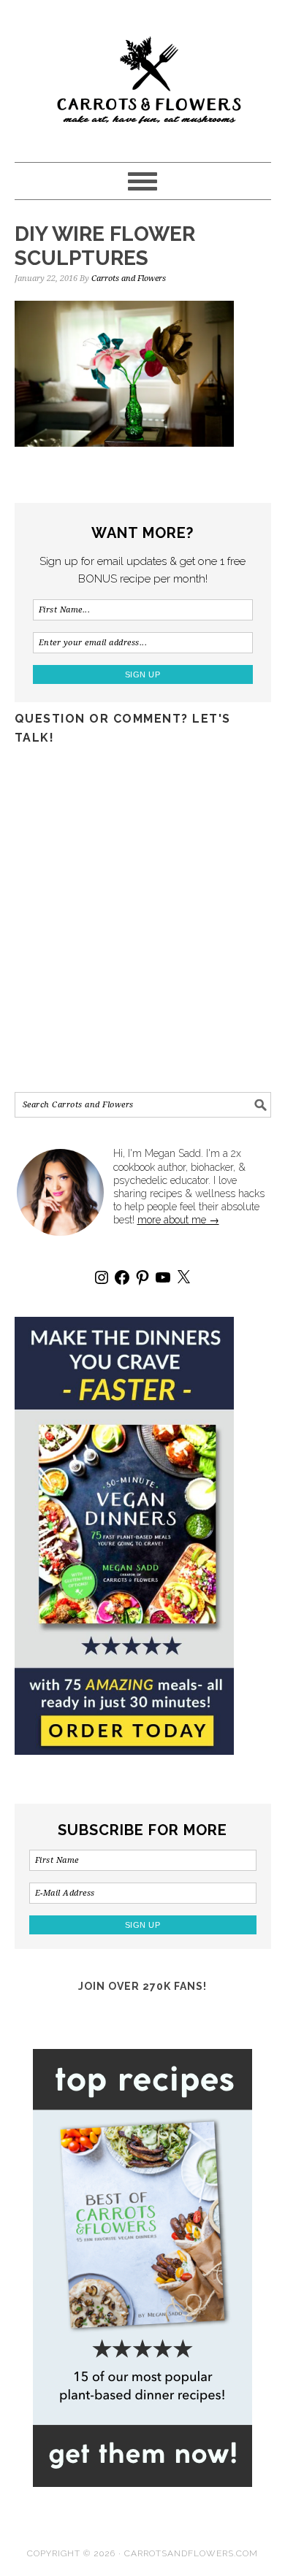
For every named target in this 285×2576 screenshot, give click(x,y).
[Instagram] (102, 1277)
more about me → (178, 1220)
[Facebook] (122, 1277)
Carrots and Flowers (143, 74)
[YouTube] (163, 1277)
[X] (183, 1277)
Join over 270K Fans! (142, 1986)
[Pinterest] (142, 1277)
